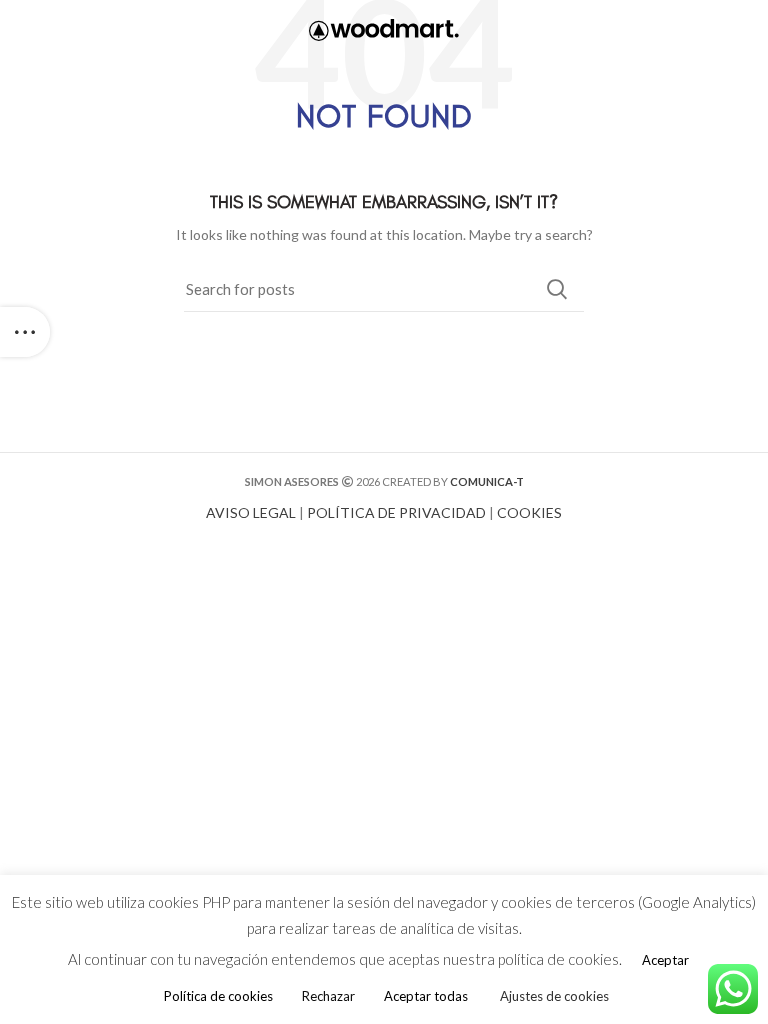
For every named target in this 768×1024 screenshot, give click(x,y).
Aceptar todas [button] (426, 996)
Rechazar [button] (328, 996)
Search (557, 289)
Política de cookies (218, 996)
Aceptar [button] (665, 960)
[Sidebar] (25, 332)
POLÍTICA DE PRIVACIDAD (396, 512)
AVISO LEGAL (251, 512)
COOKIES (529, 512)
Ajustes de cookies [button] (554, 996)
